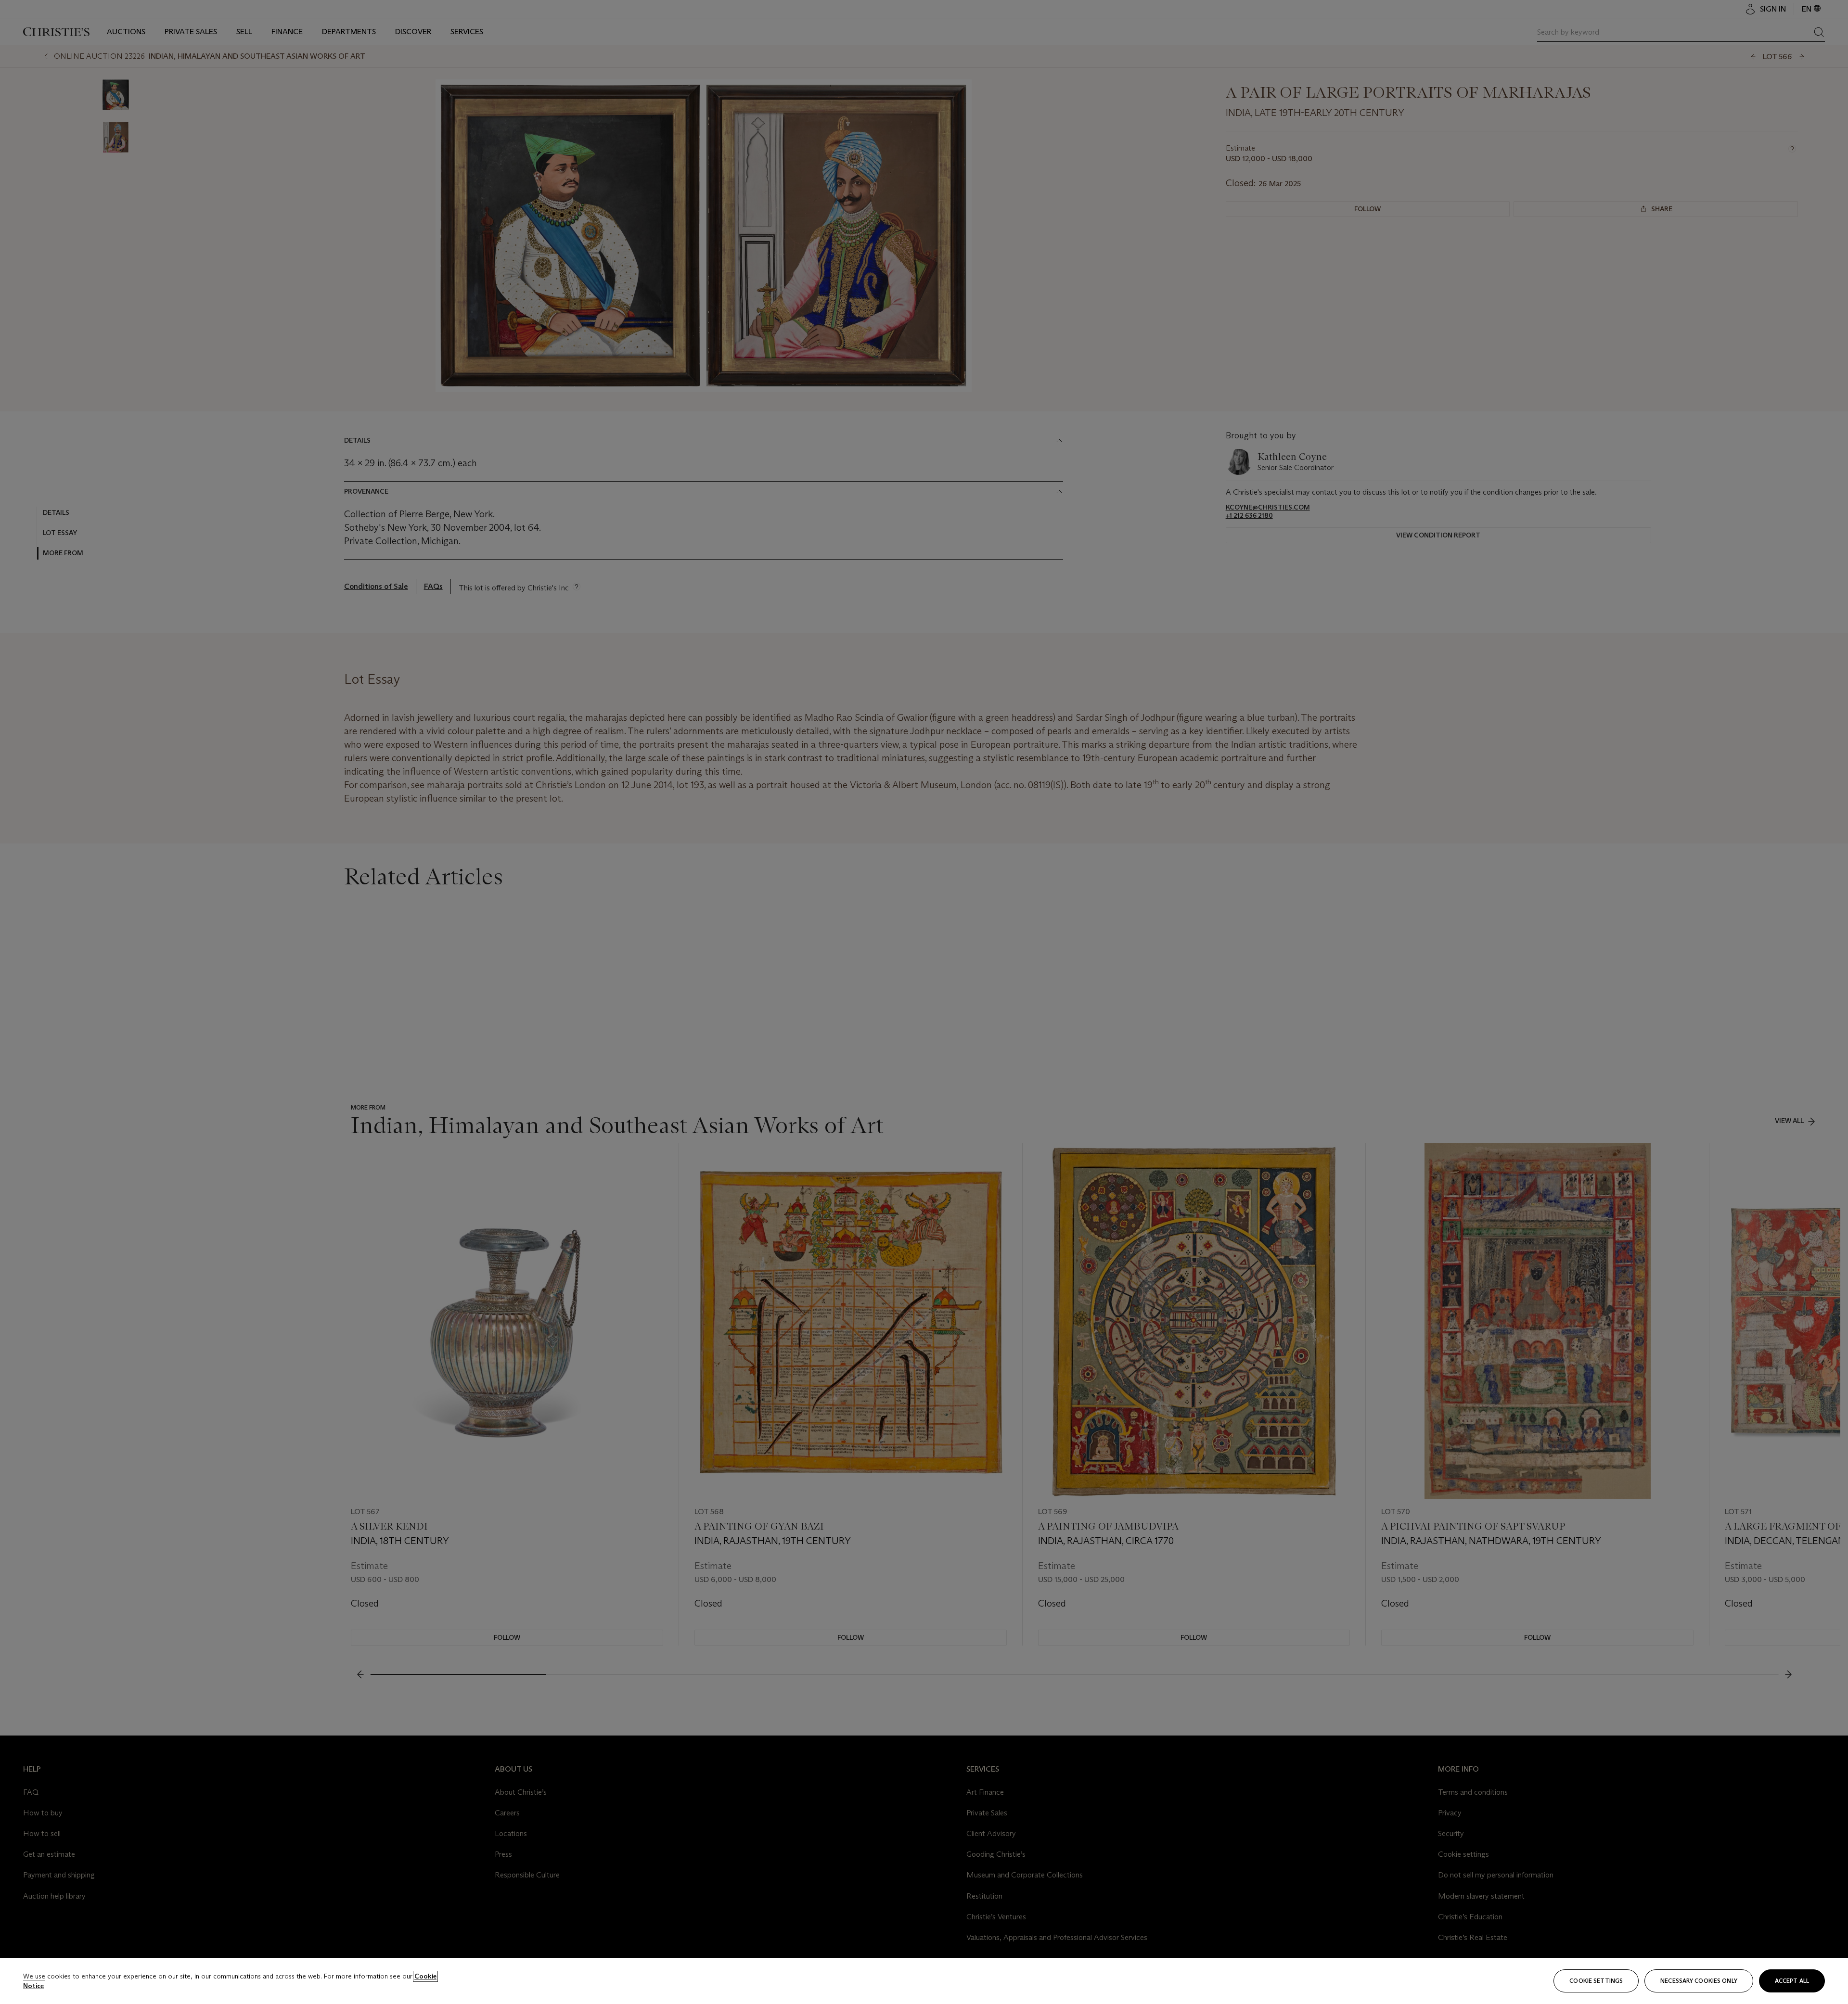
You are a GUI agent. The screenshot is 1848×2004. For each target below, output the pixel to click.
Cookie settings (1596, 1981)
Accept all (1792, 1981)
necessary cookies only (1699, 1981)
